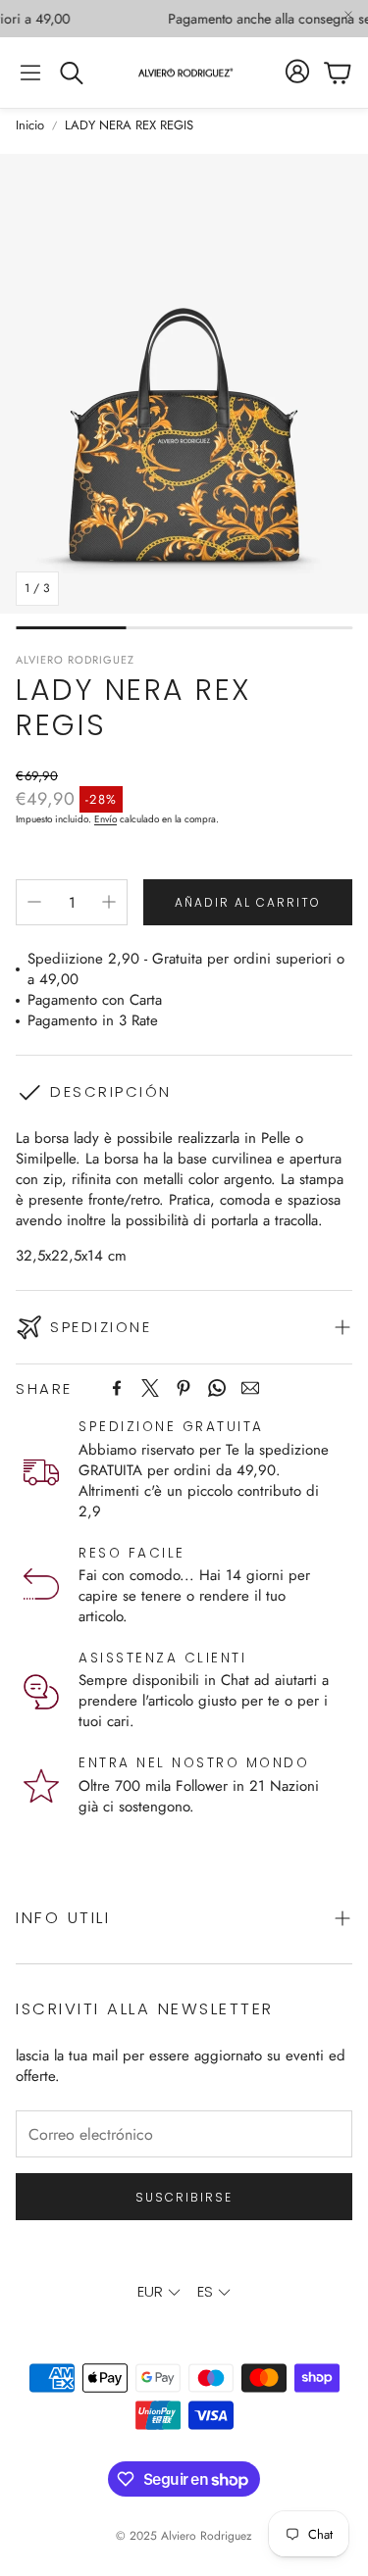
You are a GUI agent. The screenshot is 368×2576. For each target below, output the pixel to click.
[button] (30, 73)
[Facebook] (117, 1388)
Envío (105, 819)
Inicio (30, 125)
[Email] (250, 1388)
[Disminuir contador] (34, 902)
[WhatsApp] (217, 1388)
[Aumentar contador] (109, 902)
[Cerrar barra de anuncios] (348, 15)
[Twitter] (150, 1388)
